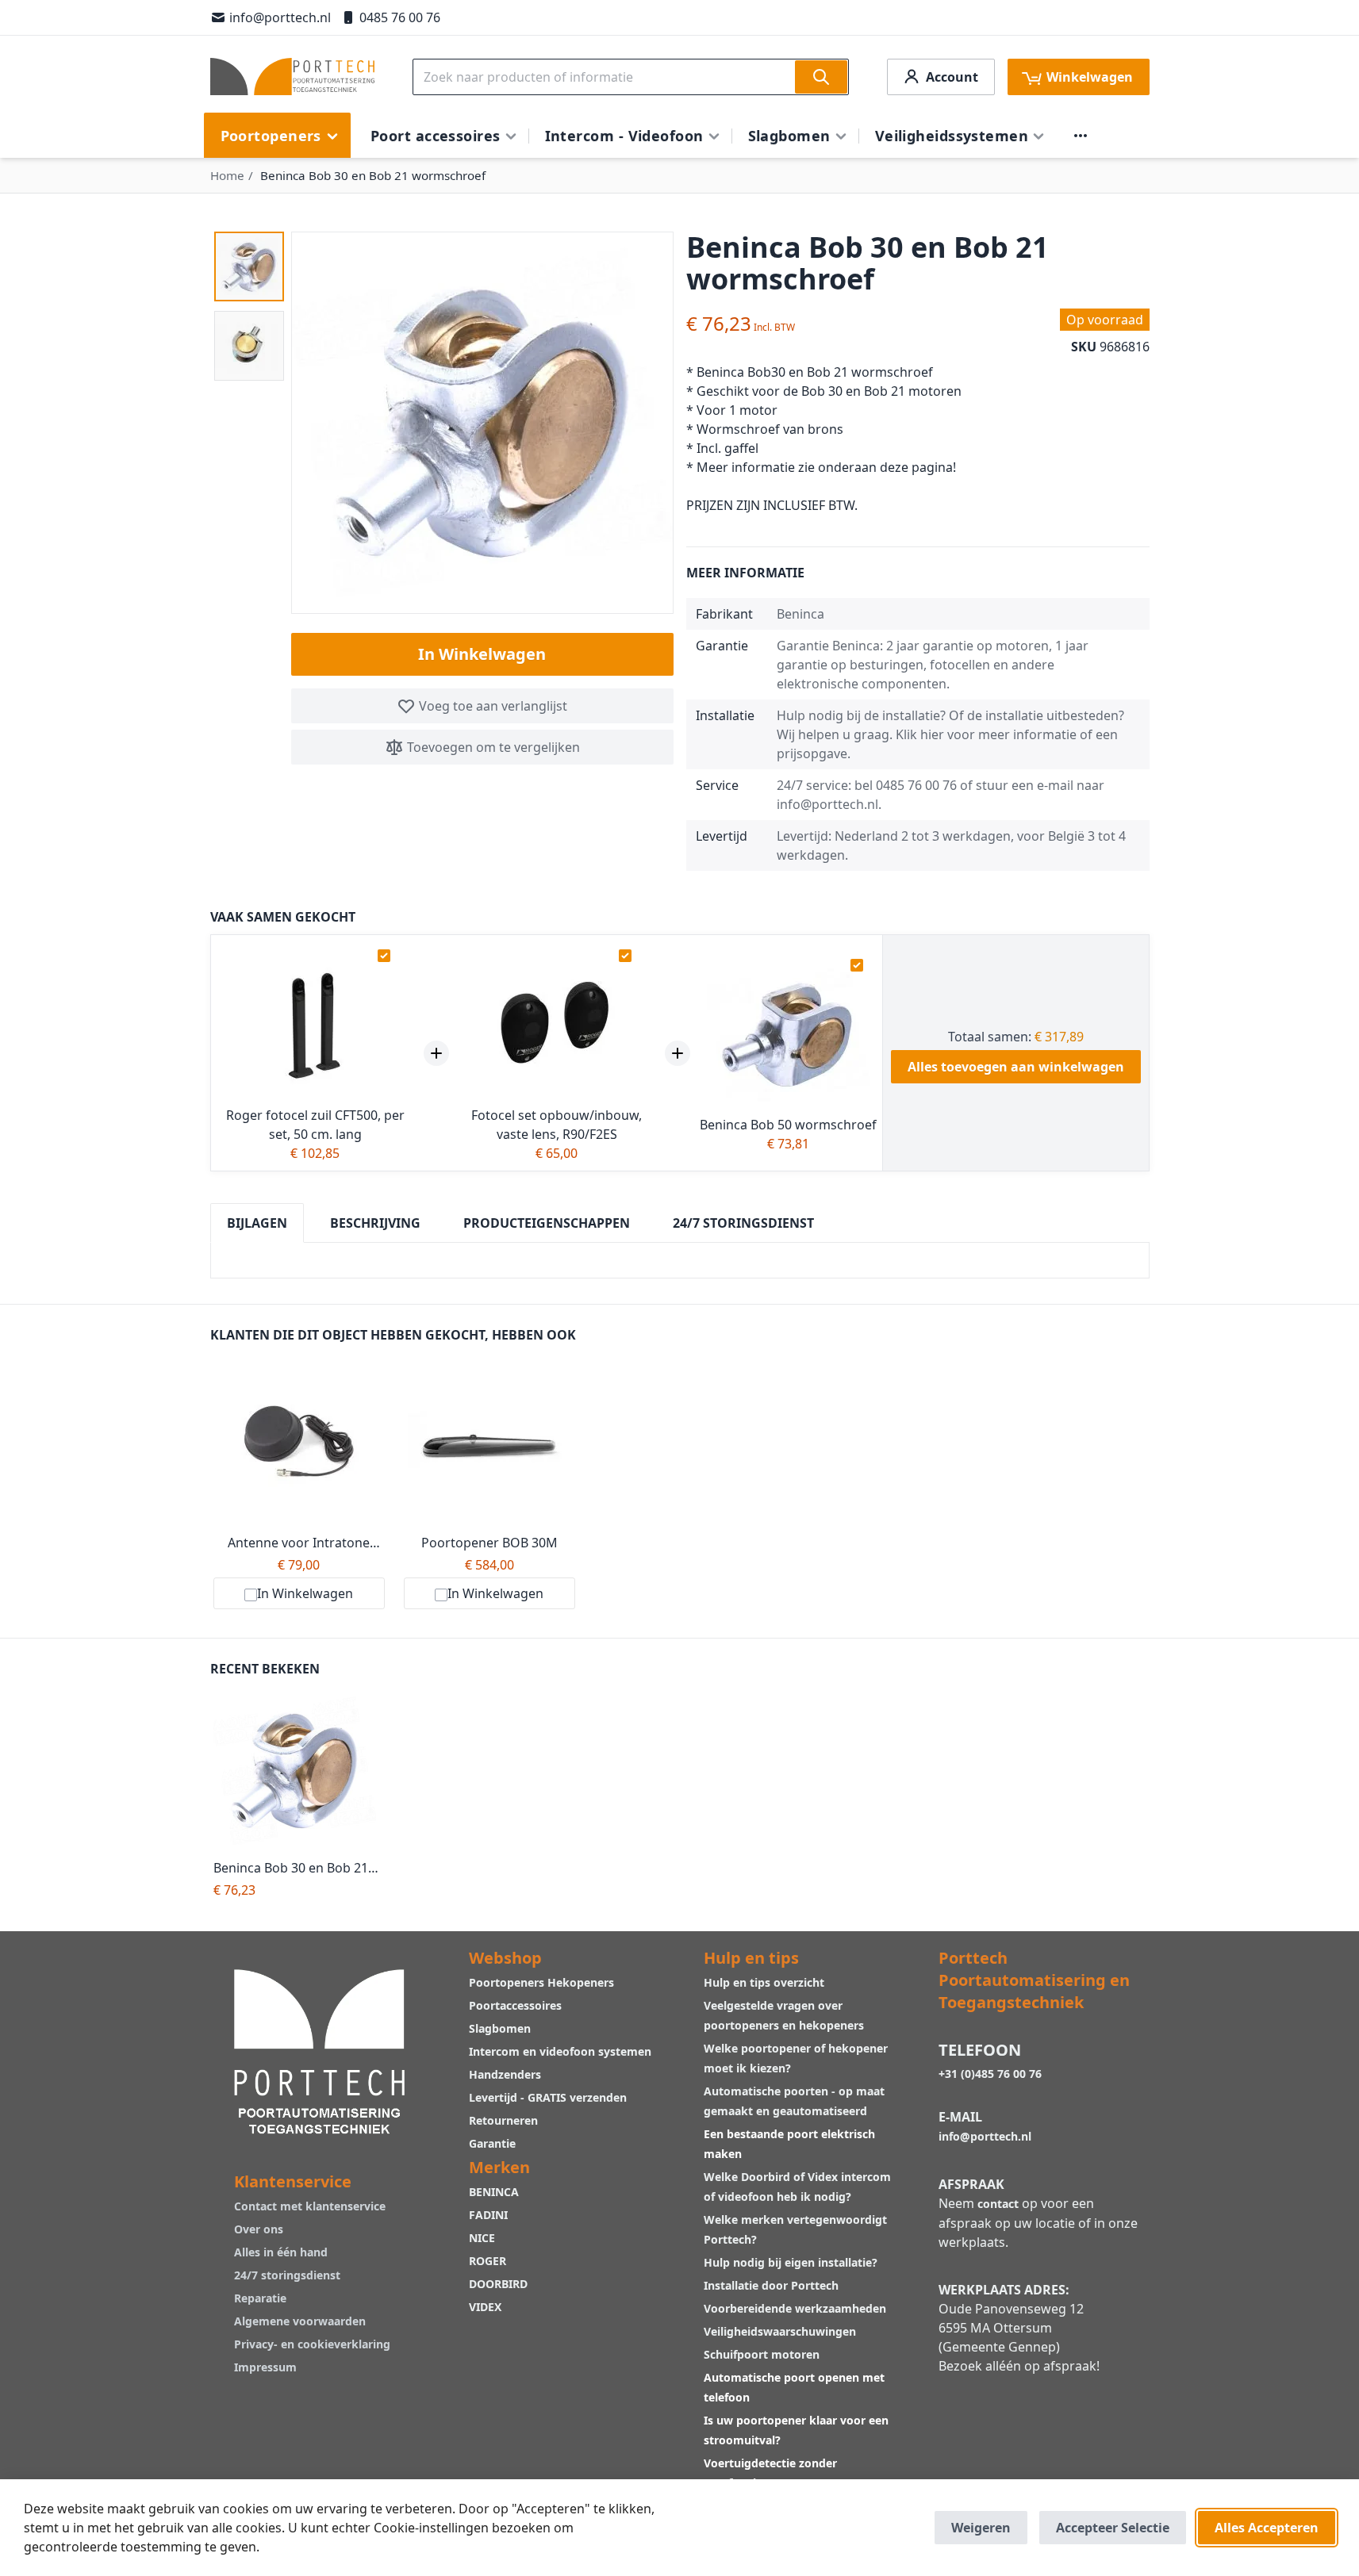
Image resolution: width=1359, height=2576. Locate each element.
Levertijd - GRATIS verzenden (548, 2097)
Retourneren (503, 2120)
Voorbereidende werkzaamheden (795, 2308)
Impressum (265, 2367)
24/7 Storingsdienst (743, 1223)
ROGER (488, 2261)
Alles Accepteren (1267, 2528)
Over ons (259, 2229)
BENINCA (494, 2192)
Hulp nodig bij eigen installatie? (791, 2262)
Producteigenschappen (547, 1223)
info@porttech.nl (280, 17)
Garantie (492, 2143)
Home (227, 175)
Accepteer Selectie (1113, 2528)
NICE (482, 2238)
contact (998, 2204)
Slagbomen (500, 2028)
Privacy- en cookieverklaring (312, 2344)
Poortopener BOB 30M (489, 1543)
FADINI (488, 2215)
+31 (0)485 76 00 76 (990, 2074)
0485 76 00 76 (400, 17)
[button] (249, 266)
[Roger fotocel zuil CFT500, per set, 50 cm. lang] (315, 1024)
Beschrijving (375, 1223)
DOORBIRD (498, 2284)
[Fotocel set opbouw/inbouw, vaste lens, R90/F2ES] (557, 1024)
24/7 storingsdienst (287, 2275)
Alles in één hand (281, 2252)
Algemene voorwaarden (300, 2321)
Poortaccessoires (515, 2005)
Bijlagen (257, 1223)
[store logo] (292, 77)
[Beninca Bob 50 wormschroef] (788, 1034)
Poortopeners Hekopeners (541, 1982)
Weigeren (981, 2528)
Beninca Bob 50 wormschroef (788, 1125)
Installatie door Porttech (773, 2285)
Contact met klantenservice (310, 2206)
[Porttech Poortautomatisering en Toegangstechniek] (320, 2050)
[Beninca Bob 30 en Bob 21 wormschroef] (299, 1771)
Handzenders (505, 2074)
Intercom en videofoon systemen (560, 2051)
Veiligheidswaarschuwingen (780, 2331)
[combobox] (631, 77)
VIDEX (485, 2307)
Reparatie (260, 2298)
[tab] (257, 1223)
